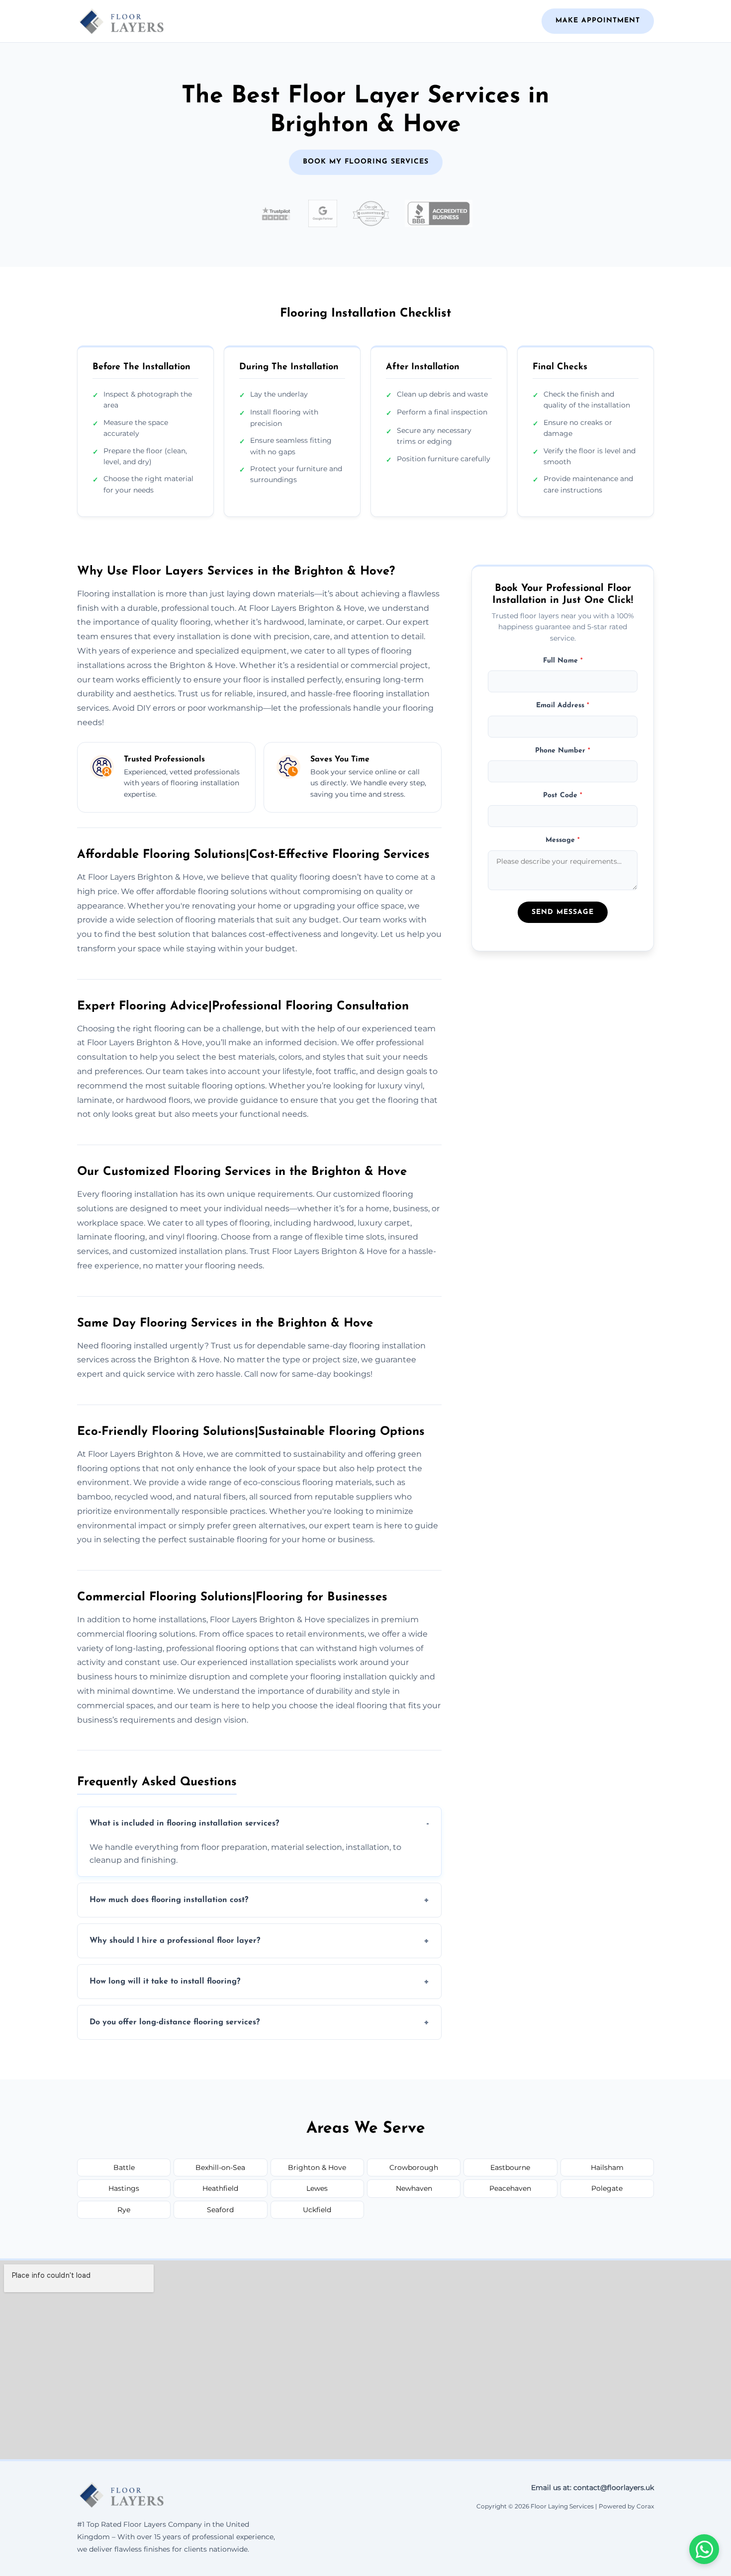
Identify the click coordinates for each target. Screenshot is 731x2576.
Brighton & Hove (317, 2167)
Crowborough (414, 2167)
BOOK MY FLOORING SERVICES (366, 162)
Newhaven (414, 2188)
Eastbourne (510, 2167)
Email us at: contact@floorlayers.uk (593, 2488)
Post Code (563, 795)
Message (563, 841)
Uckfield (317, 2210)
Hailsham (607, 2167)
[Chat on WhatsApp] (704, 2549)
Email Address (563, 706)
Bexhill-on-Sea (220, 2167)
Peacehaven (510, 2188)
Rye (124, 2210)
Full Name (563, 661)
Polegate (607, 2188)
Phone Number (563, 751)
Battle (124, 2167)
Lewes (317, 2188)
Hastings (124, 2188)
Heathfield (220, 2188)
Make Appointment (598, 21)
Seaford (220, 2210)
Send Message (563, 913)
